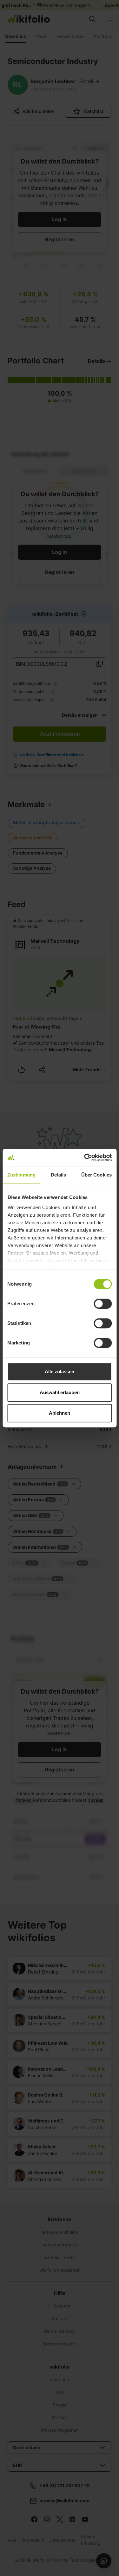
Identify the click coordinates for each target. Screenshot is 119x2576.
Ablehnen (60, 1413)
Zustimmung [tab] (21, 1175)
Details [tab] (59, 1175)
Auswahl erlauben (60, 1392)
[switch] (103, 1304)
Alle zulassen (60, 1371)
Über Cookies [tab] (96, 1175)
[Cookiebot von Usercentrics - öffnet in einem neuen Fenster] (85, 1158)
